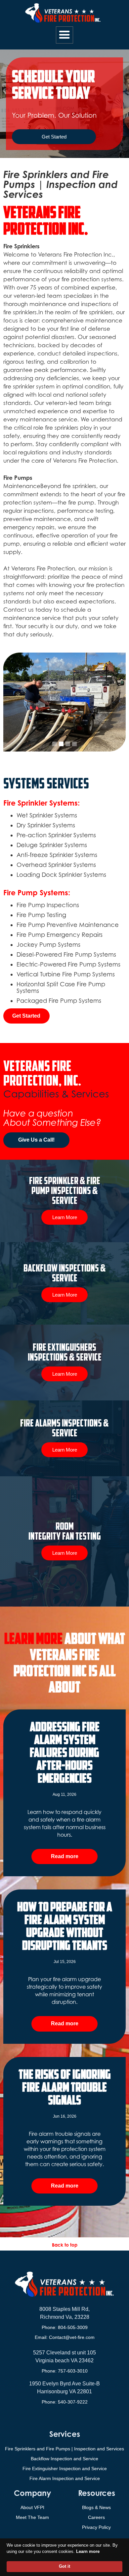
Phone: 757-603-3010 (65, 2371)
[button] (64, 35)
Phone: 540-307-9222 (65, 2402)
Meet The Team (32, 2517)
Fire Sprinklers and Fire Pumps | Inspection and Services (64, 2449)
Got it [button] (64, 2566)
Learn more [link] (88, 2551)
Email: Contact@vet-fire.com (65, 2337)
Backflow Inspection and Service (64, 2459)
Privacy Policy (96, 2527)
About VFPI (32, 2507)
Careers (96, 2517)
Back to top (65, 2245)
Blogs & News (96, 2507)
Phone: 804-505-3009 (65, 2327)
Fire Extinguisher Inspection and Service (65, 2469)
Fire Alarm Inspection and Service (65, 2478)
